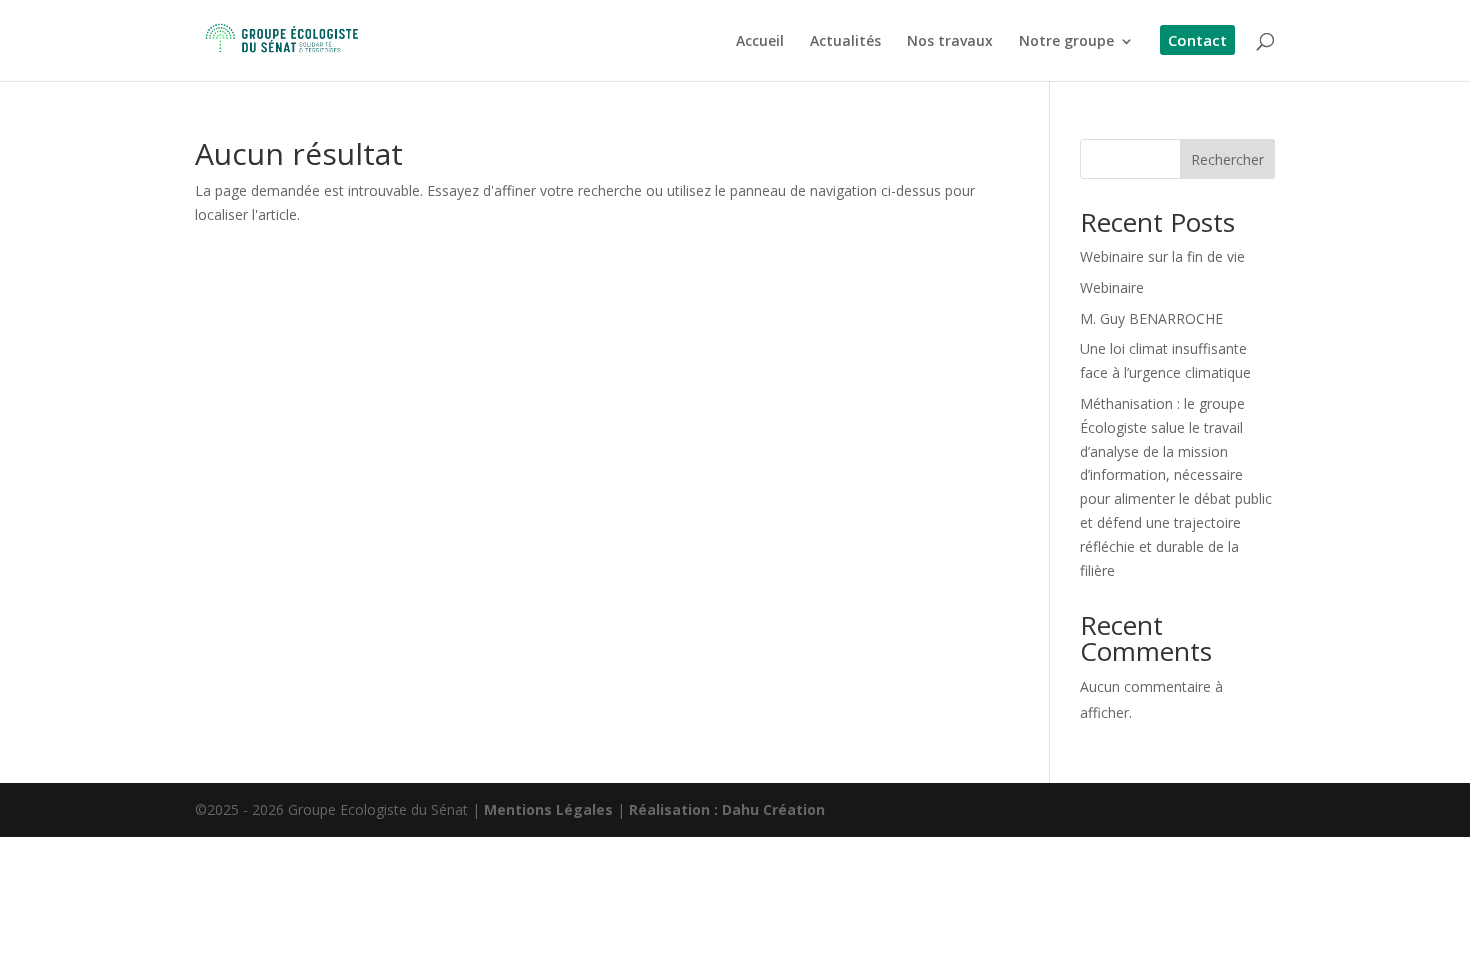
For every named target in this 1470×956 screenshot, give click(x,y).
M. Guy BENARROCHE (1151, 318)
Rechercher (1227, 159)
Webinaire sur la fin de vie (1162, 256)
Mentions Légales (548, 809)
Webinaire (1112, 287)
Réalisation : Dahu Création (727, 809)
